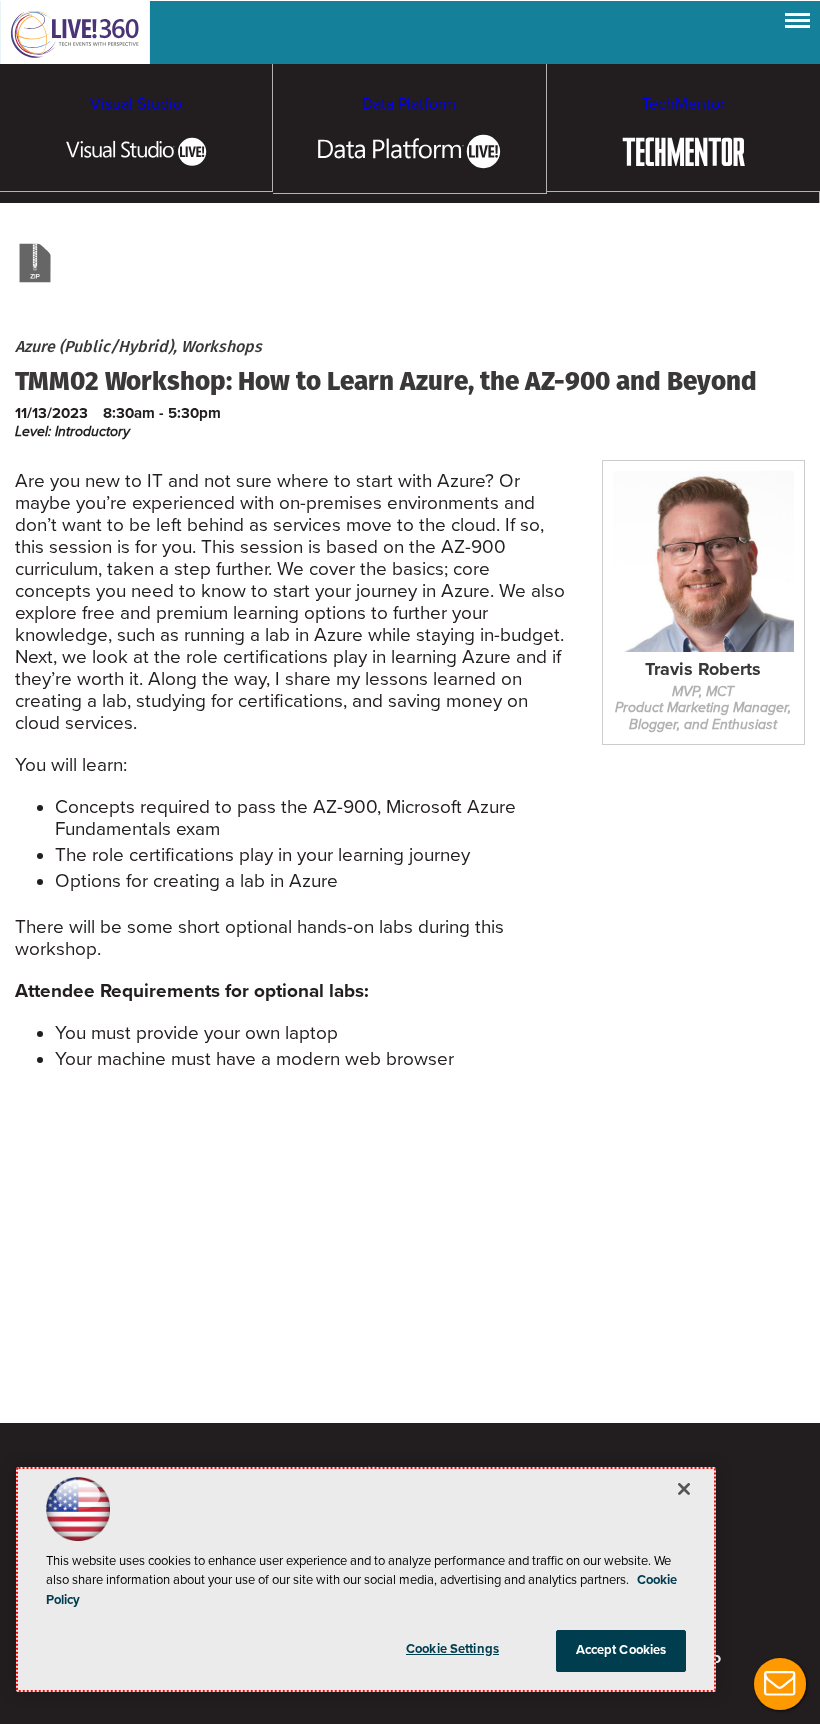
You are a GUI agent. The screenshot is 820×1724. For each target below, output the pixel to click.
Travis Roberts (703, 670)
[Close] (684, 1489)
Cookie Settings (452, 1649)
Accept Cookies (621, 1650)
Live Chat (780, 1684)
